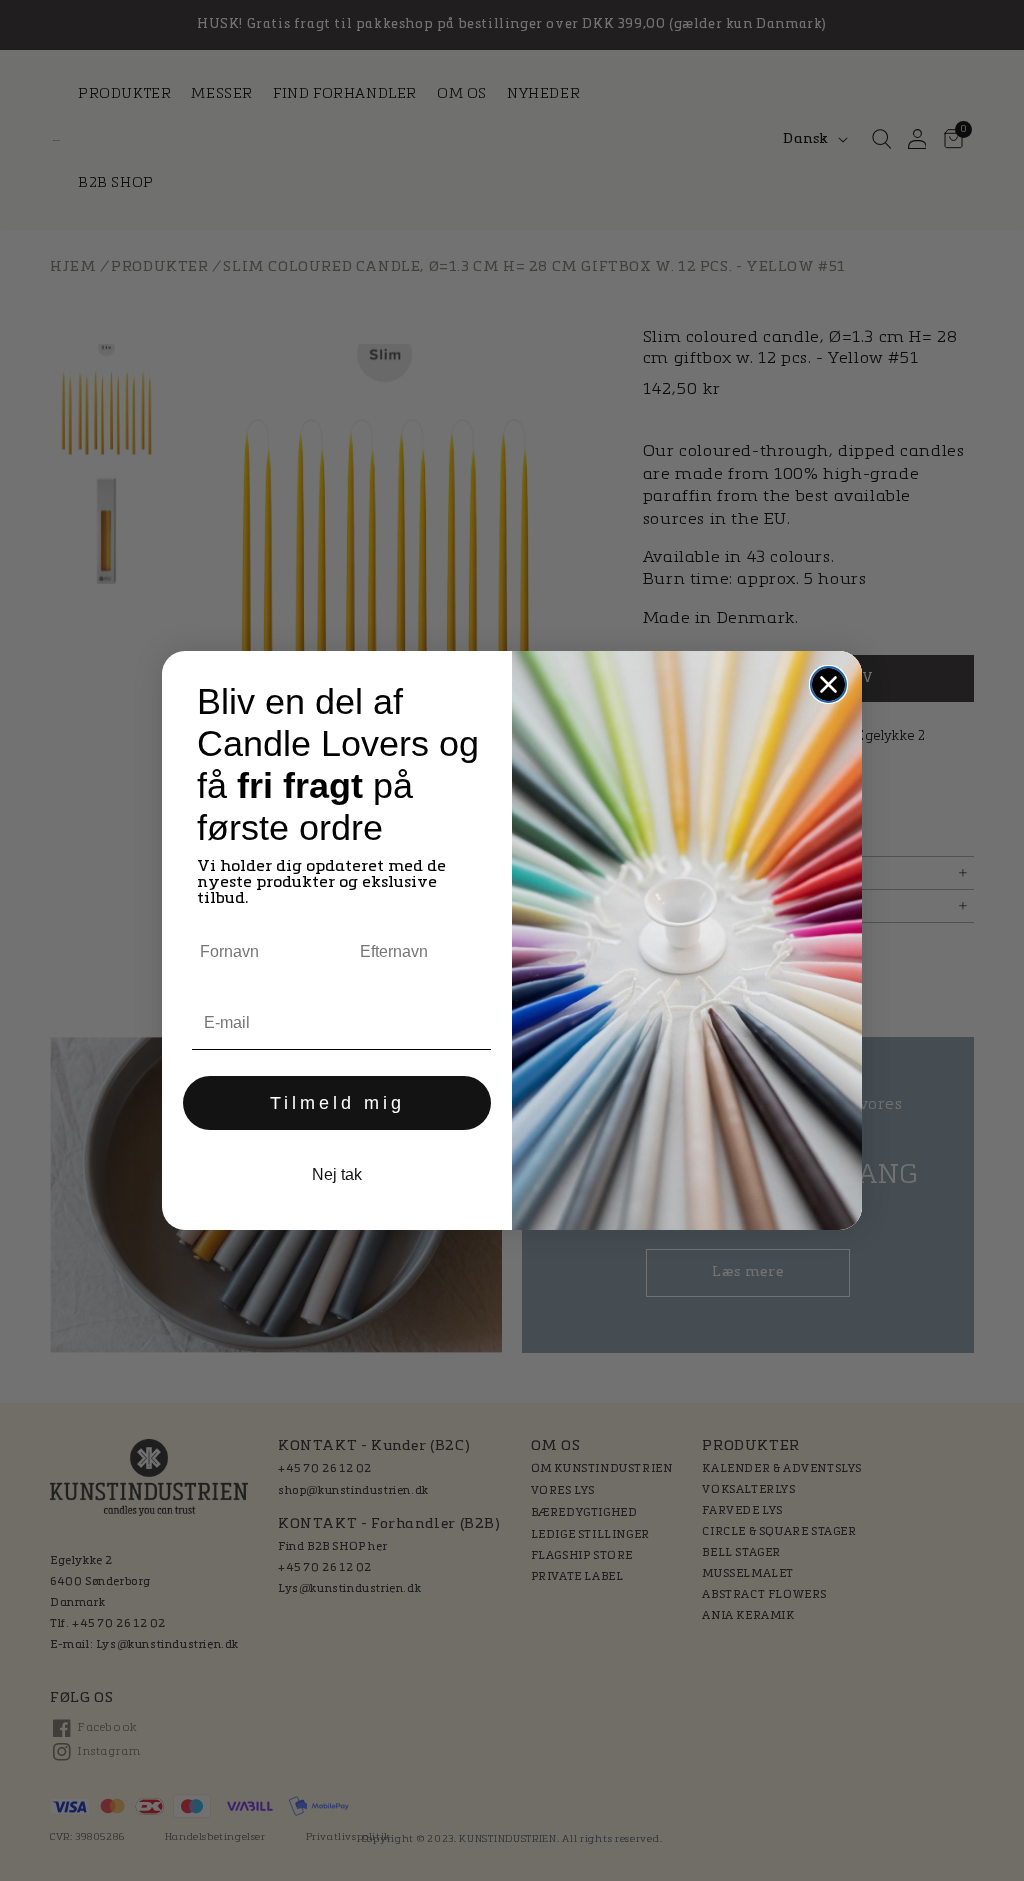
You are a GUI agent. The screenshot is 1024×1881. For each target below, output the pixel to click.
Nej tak (337, 1174)
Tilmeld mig (337, 1103)
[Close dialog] (828, 684)
